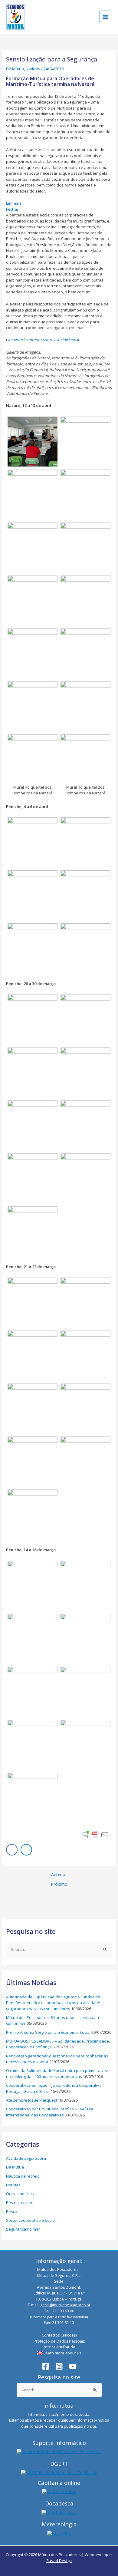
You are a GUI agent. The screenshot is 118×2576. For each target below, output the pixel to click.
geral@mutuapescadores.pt (65, 2305)
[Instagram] (59, 2366)
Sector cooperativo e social (31, 2220)
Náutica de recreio (23, 2176)
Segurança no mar (23, 2229)
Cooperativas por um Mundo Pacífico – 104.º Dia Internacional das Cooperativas (50, 2112)
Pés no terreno (20, 2202)
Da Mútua (15, 69)
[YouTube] (73, 2366)
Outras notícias (20, 2194)
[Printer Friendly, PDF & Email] (95, 1835)
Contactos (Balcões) (59, 2335)
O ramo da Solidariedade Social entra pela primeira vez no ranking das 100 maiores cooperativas (57, 2073)
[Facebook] (46, 2366)
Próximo (59, 1884)
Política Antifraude (59, 2347)
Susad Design (59, 2561)
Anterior (59, 1875)
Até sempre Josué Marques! (31, 2100)
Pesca (12, 2212)
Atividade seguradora (26, 2158)
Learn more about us (62, 2353)
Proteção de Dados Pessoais (59, 2341)
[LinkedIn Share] (26, 1850)
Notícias (33, 69)
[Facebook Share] (12, 1850)
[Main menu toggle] (106, 17)
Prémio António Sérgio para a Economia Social (48, 2032)
